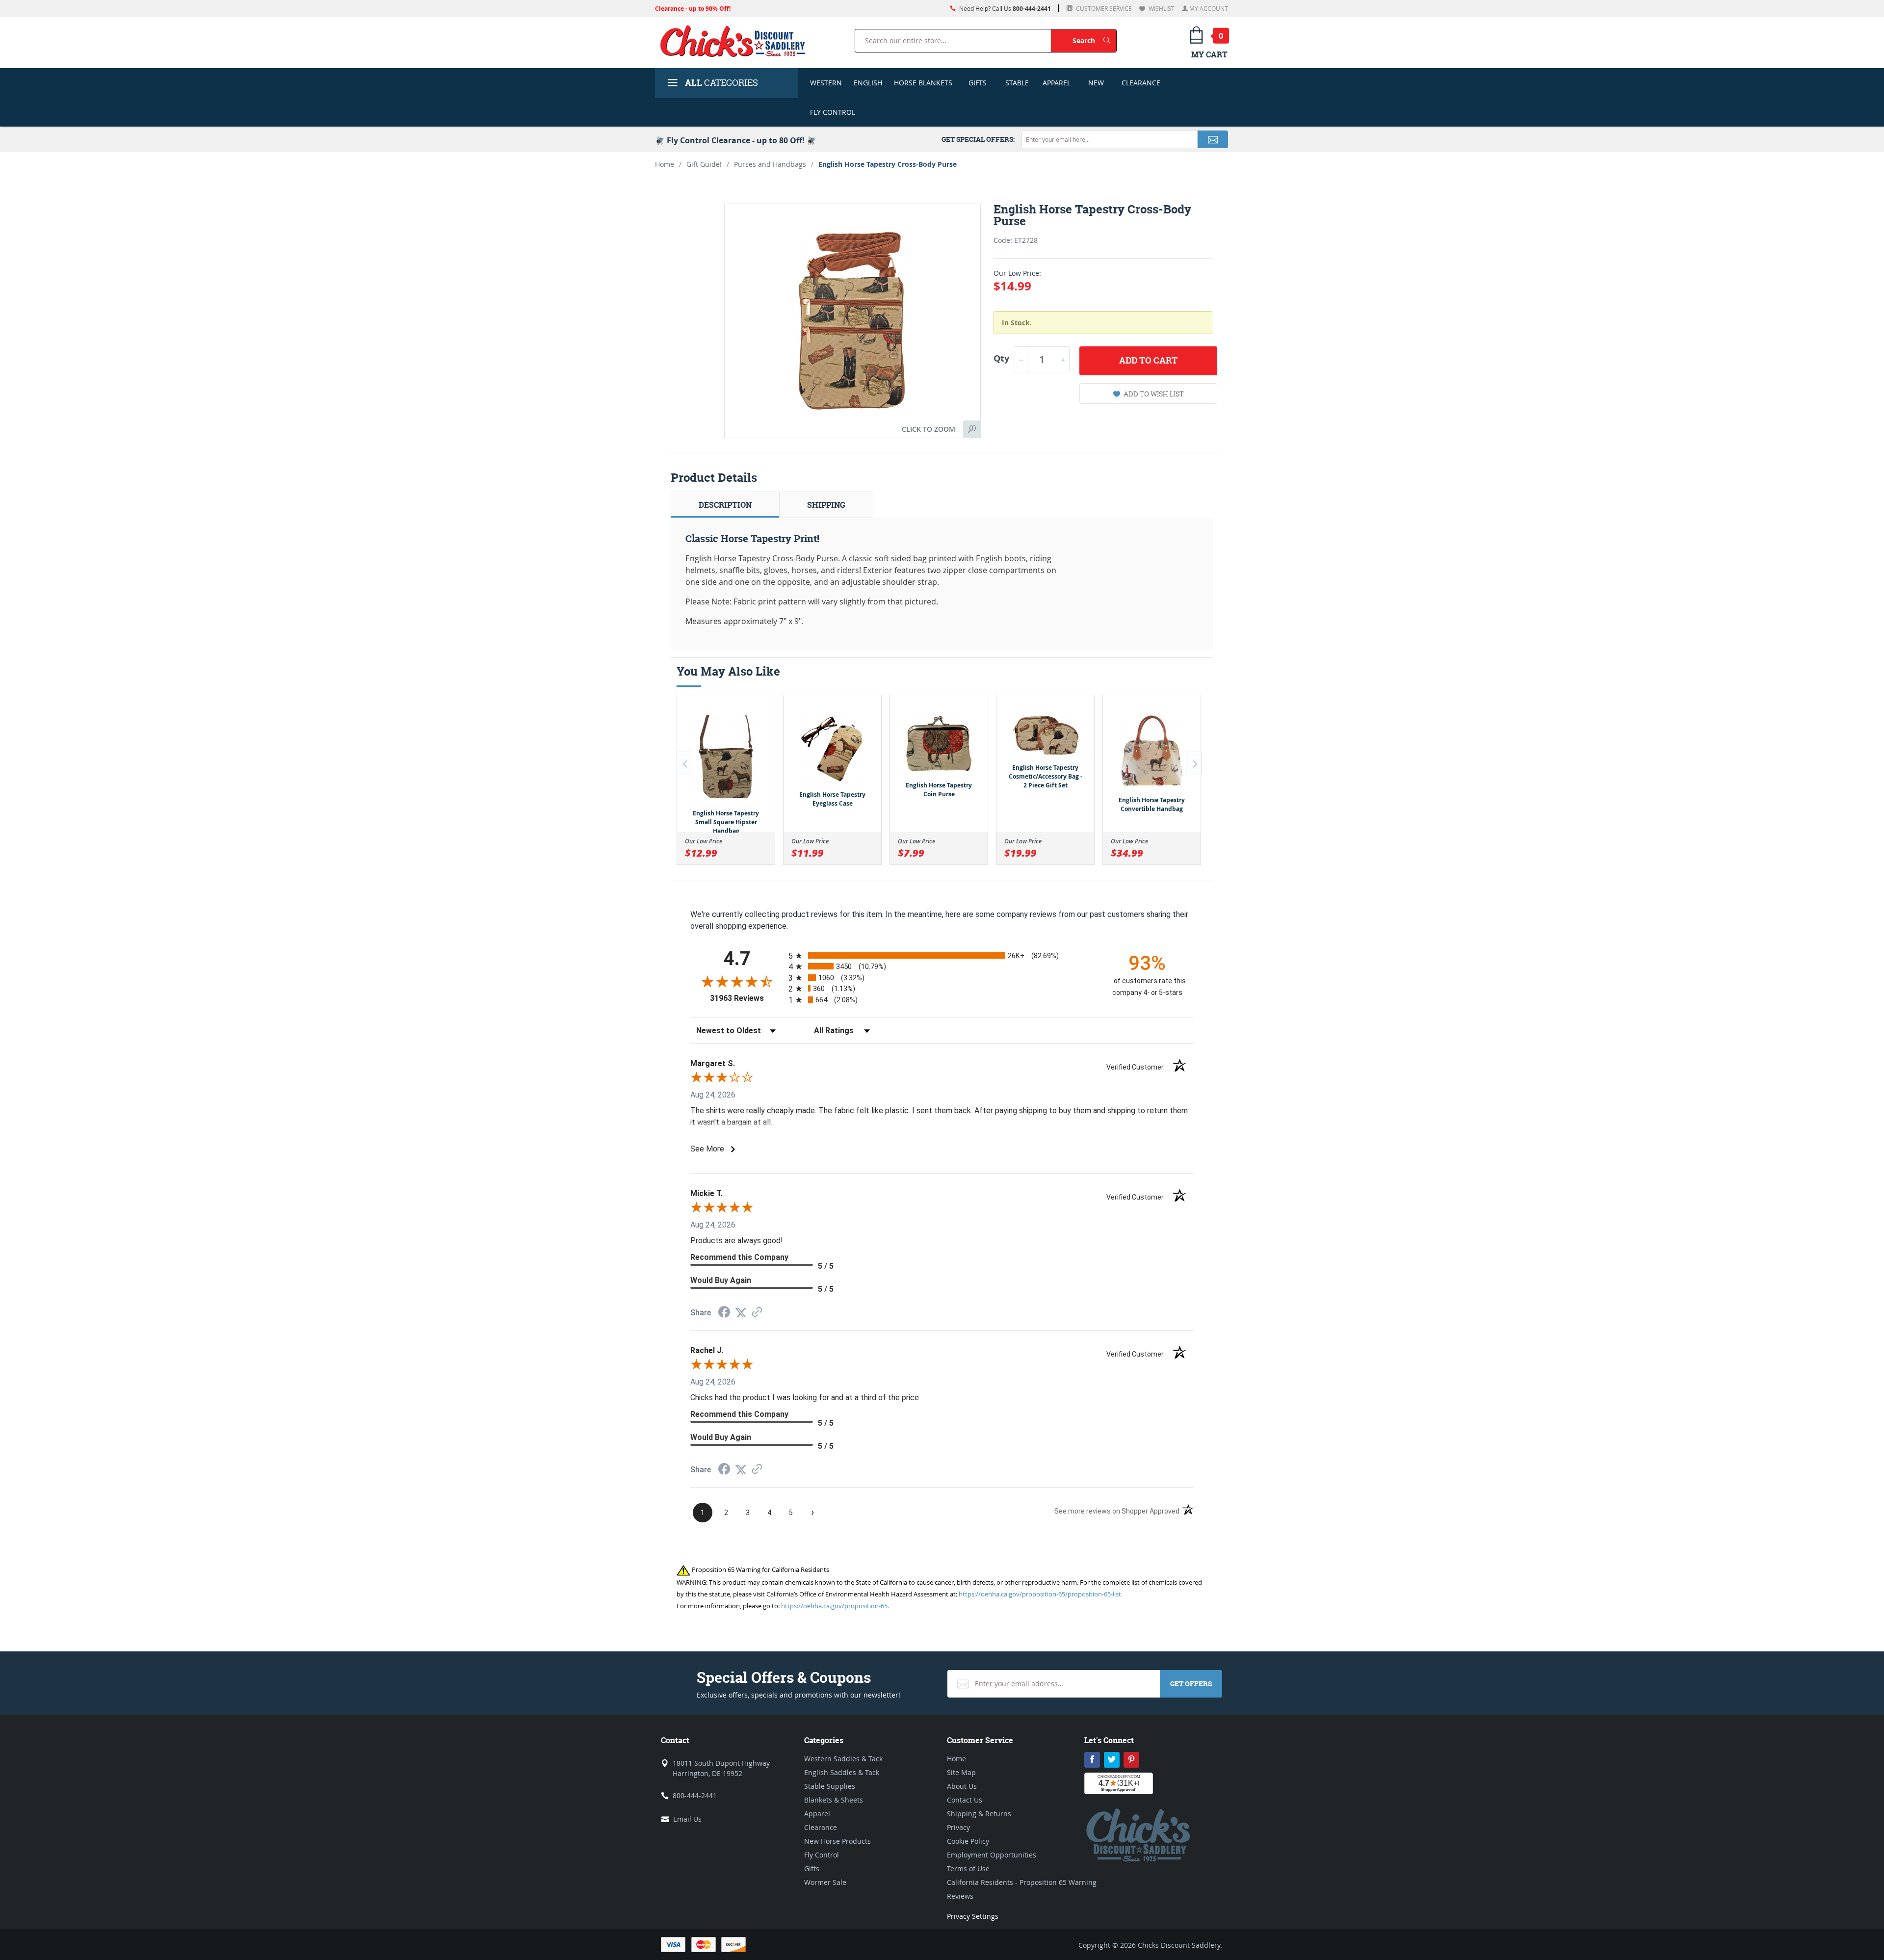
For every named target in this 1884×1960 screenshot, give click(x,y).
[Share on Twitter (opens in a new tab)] (741, 1313)
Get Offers (1191, 1684)
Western (826, 83)
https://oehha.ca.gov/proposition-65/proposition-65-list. (1041, 1594)
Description (725, 505)
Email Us (687, 1819)
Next (1194, 763)
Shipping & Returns (979, 1814)
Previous (684, 763)
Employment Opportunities (992, 1855)
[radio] (942, 955)
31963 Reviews (747, 998)
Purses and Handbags (770, 164)
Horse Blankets (923, 83)
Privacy (958, 1827)
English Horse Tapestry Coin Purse (939, 790)
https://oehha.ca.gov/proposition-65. (835, 1606)
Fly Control (833, 112)
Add (1148, 360)
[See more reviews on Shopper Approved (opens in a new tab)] (757, 1313)
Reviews (960, 1896)
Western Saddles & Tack (843, 1759)
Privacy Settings (973, 1916)
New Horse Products (837, 1841)
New (1096, 83)
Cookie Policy (968, 1841)
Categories (721, 83)
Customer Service (1103, 8)
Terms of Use (968, 1869)
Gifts (978, 83)
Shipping (826, 505)
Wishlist (1161, 8)
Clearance (1141, 83)
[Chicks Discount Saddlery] (737, 41)
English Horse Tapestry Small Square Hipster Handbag (726, 822)
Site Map (961, 1772)
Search (1094, 40)
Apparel (1057, 83)
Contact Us (965, 1800)
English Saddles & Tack (842, 1772)
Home (665, 164)
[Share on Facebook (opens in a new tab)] (724, 1313)
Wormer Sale (825, 1882)
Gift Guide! (704, 164)
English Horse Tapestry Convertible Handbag (1152, 804)
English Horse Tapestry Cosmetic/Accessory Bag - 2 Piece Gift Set (1046, 776)
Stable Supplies (830, 1786)
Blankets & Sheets (834, 1800)
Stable (1017, 83)
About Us (962, 1786)
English (868, 83)
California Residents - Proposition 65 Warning (1022, 1882)
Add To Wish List (1154, 394)
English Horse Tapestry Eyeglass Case (832, 799)
